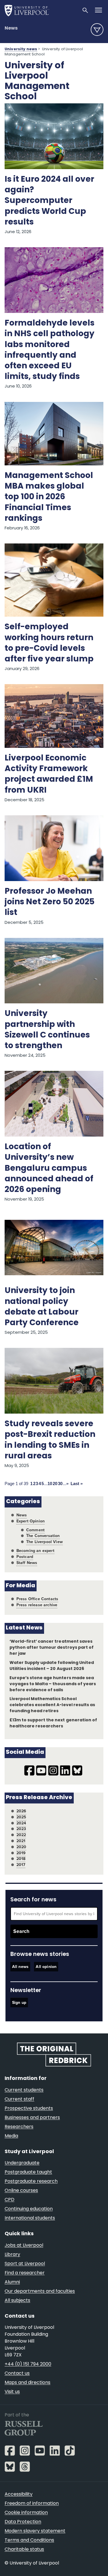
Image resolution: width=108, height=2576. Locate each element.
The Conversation (43, 1536)
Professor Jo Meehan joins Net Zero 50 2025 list (50, 902)
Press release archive (37, 1605)
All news (20, 1967)
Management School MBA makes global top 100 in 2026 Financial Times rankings (49, 497)
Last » (77, 1484)
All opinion (46, 1967)
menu (97, 30)
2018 (21, 1859)
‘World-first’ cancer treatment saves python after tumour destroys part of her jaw (52, 1648)
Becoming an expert (35, 1551)
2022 (21, 1835)
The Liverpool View (44, 1542)
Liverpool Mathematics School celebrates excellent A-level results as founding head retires (52, 1705)
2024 (21, 1823)
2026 (21, 1811)
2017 (21, 1865)
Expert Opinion (31, 1521)
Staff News (27, 1563)
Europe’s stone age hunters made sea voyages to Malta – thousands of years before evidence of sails (53, 1684)
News (11, 28)
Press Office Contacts (37, 1599)
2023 (21, 1829)
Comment (35, 1530)
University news (21, 49)
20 (55, 1484)
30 (60, 1484)
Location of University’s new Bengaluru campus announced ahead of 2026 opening (49, 1169)
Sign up (19, 2003)
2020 (21, 1847)
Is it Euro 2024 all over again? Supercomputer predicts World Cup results (49, 201)
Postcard (25, 1557)
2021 (21, 1841)
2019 (21, 1853)
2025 (21, 1817)
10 (50, 1484)
